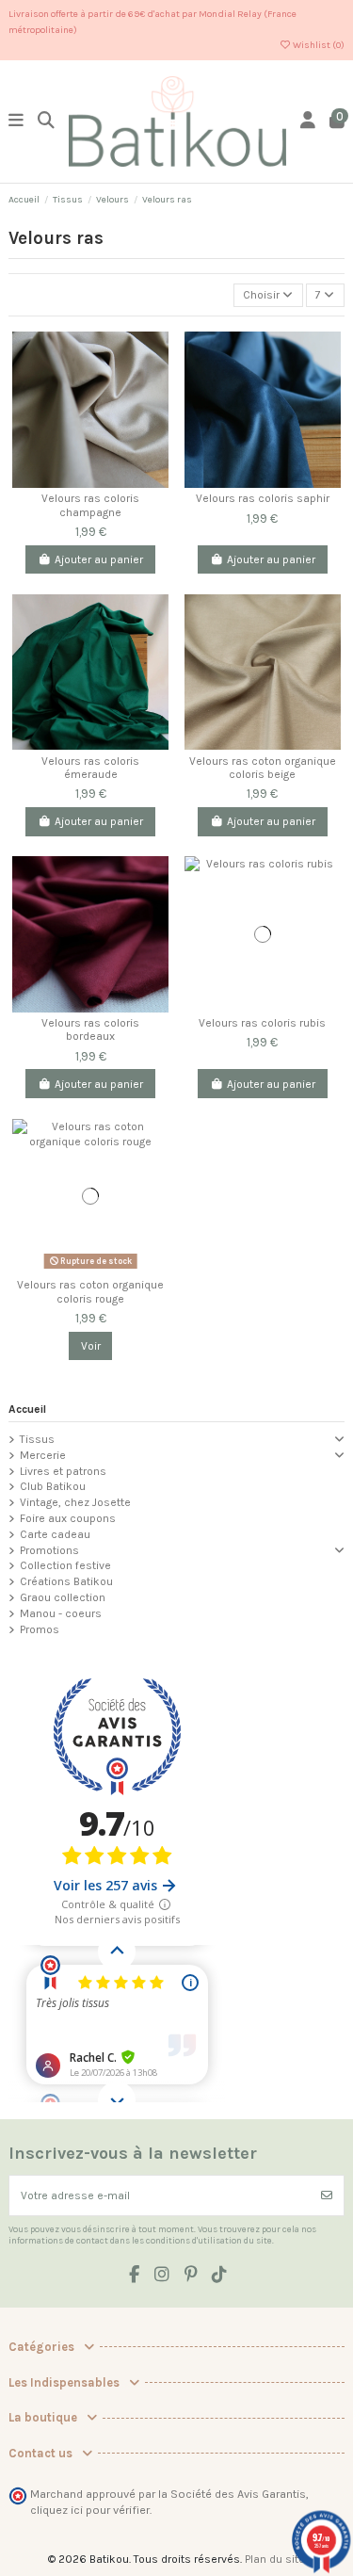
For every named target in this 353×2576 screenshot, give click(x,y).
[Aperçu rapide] (154, 420)
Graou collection (63, 1597)
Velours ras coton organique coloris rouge (90, 1291)
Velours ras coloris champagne (90, 505)
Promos (40, 1629)
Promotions (49, 1550)
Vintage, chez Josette (75, 1502)
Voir (91, 1346)
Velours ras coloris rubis (262, 1023)
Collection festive (65, 1565)
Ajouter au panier (99, 559)
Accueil (27, 1409)
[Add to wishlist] (154, 389)
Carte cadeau (55, 1534)
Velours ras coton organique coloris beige (263, 768)
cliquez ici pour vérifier (90, 2510)
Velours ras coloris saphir (263, 498)
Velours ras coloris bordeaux (90, 1029)
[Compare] (154, 358)
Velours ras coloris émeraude (90, 768)
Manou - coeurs (61, 1613)
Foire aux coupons (68, 1518)
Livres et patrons (63, 1471)
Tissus (37, 1439)
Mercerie (43, 1455)
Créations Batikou (66, 1581)
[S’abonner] (327, 2195)
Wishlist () (318, 45)
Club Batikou (53, 1486)
